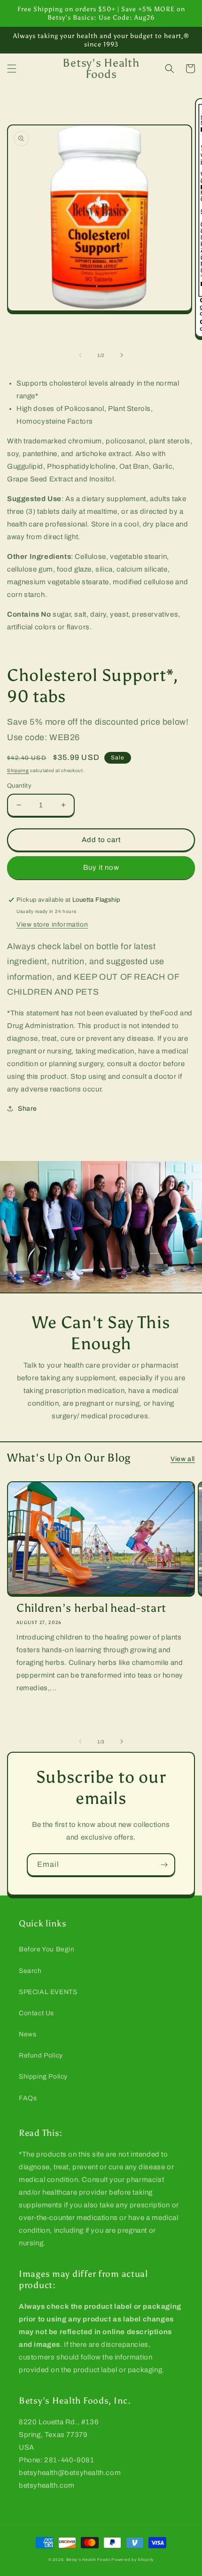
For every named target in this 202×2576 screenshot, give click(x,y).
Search (30, 1971)
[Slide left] (80, 355)
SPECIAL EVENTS (48, 1992)
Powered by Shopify (132, 2560)
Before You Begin (47, 1949)
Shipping (18, 770)
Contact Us (36, 2013)
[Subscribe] (164, 1865)
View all (183, 1459)
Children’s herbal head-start (91, 1608)
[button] (12, 69)
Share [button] (27, 1109)
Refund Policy (41, 2055)
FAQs (28, 2098)
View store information (52, 924)
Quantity (19, 786)
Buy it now (101, 867)
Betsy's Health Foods (88, 2560)
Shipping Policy (43, 2077)
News (27, 2034)
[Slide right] (122, 355)
